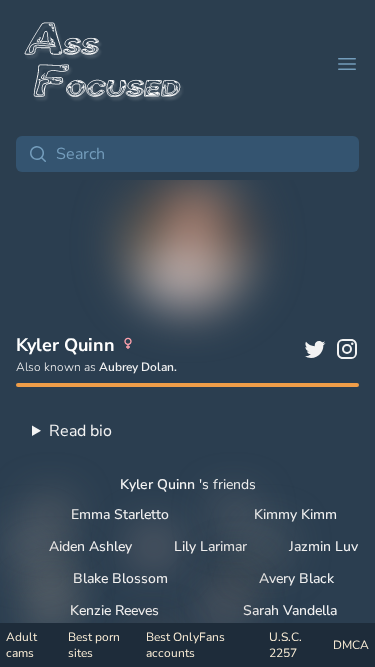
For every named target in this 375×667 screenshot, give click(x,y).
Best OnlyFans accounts (185, 645)
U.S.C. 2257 (285, 645)
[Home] (104, 64)
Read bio (80, 431)
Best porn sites (94, 645)
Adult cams (21, 645)
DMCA (351, 645)
